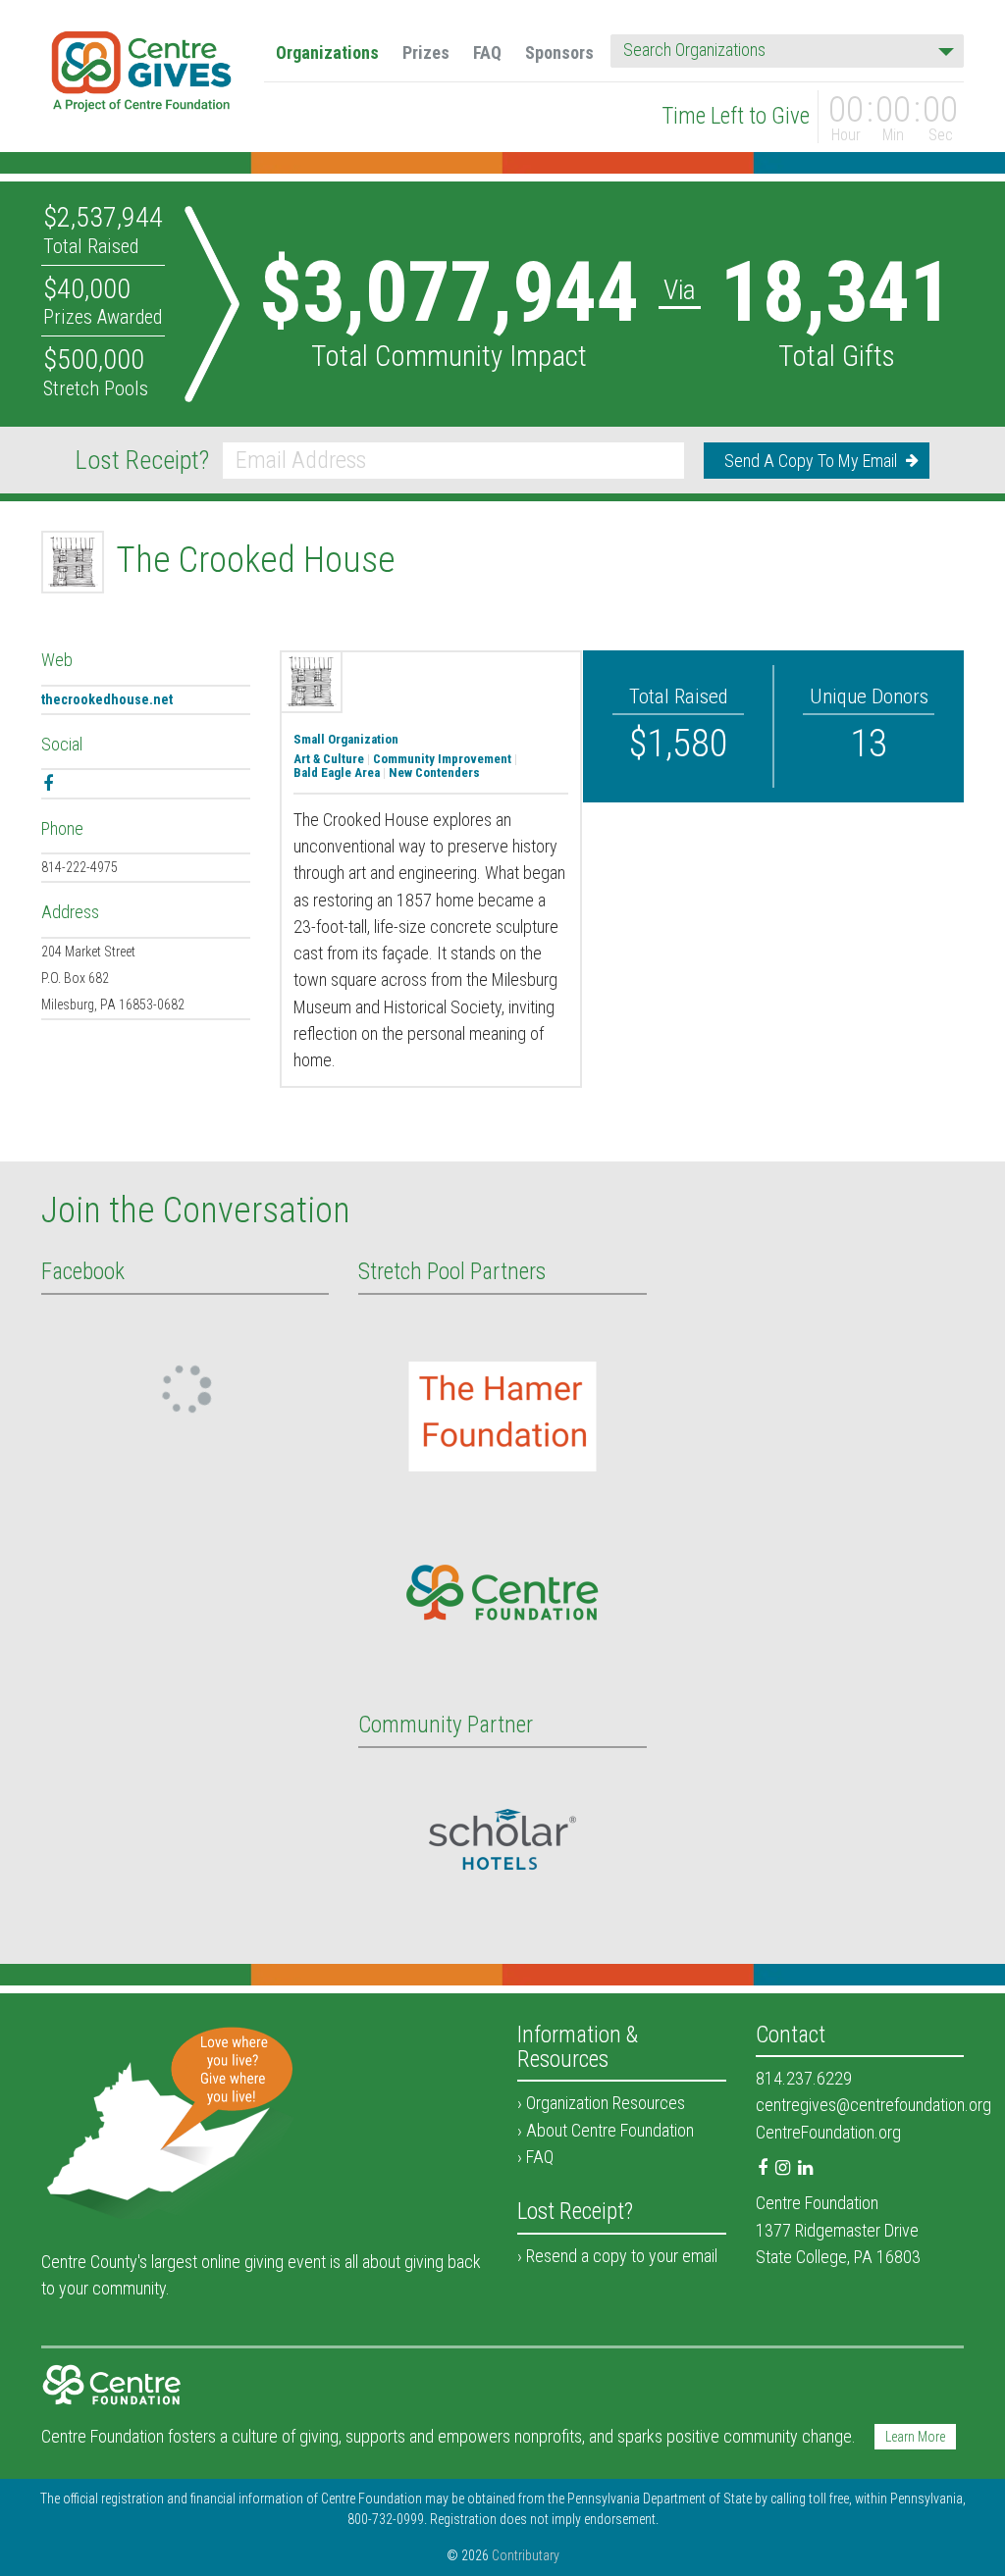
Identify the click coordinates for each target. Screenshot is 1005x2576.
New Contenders (434, 773)
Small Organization (346, 740)
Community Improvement (442, 759)
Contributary (526, 2555)
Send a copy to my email (811, 461)
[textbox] (781, 50)
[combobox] (787, 51)
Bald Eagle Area (337, 773)
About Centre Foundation (610, 2130)
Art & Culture (329, 759)
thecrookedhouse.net (107, 699)
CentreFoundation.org (828, 2132)
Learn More (915, 2437)
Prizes (426, 52)
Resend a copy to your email (622, 2256)
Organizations (327, 52)
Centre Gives (142, 75)
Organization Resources (606, 2103)
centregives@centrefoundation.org (873, 2105)
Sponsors (559, 52)
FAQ (487, 52)
